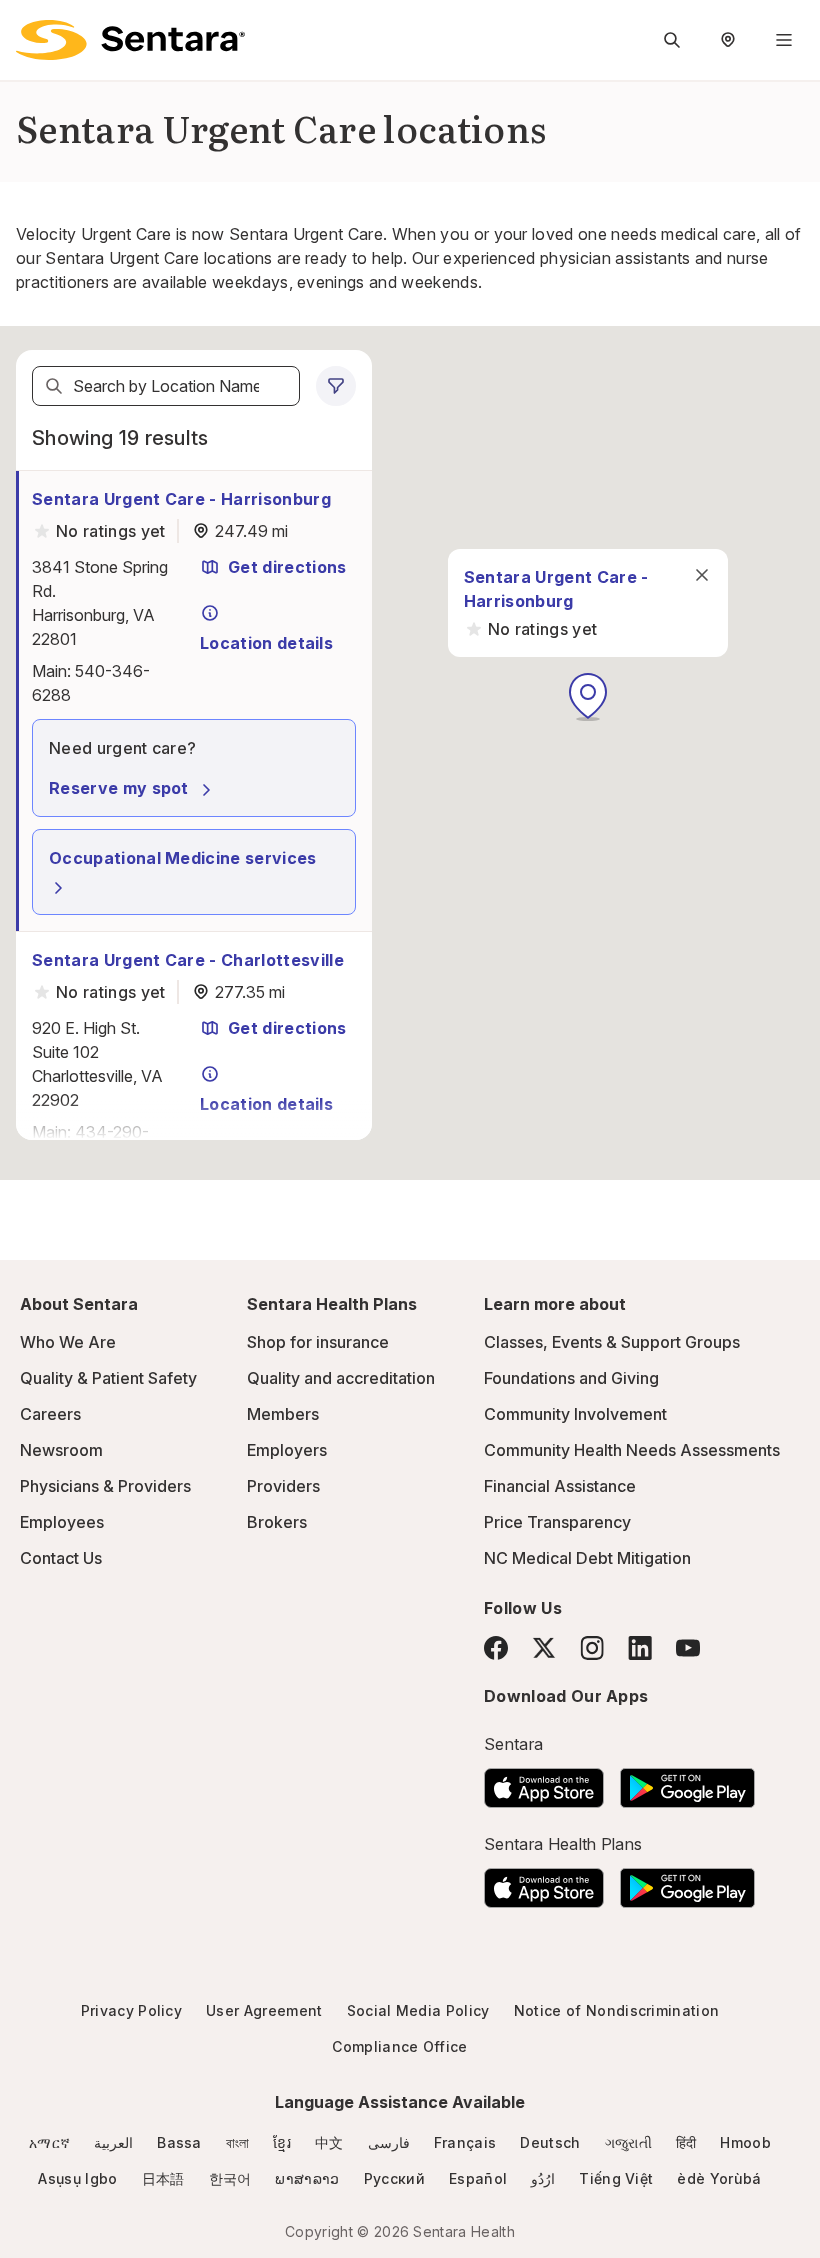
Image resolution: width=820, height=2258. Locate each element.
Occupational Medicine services (183, 858)
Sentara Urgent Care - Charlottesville (188, 960)
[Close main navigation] (702, 575)
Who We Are (68, 1342)
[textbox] (166, 386)
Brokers (277, 1522)
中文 (329, 2142)
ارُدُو (543, 2178)
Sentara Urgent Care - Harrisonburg (181, 499)
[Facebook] (496, 1648)
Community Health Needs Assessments (632, 1450)
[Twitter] (544, 1648)
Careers (50, 1414)
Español (478, 2178)
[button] (588, 697)
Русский (394, 2178)
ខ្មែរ (282, 2142)
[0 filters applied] (336, 386)
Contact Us (61, 1558)
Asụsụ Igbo (77, 2178)
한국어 (230, 2178)
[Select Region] (728, 40)
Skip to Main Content (30, 28)
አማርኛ (49, 2142)
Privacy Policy (131, 2010)
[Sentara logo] (130, 40)
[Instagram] (592, 1647)
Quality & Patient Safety (108, 1378)
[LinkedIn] (640, 1647)
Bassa (179, 2142)
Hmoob (745, 2142)
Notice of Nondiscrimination (617, 2010)
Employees (62, 1522)
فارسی (389, 2142)
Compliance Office (399, 2046)
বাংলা (238, 2142)
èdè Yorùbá (719, 2178)
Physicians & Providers (105, 1486)
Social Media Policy (418, 2010)
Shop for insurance (318, 1342)
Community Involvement (575, 1414)
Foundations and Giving (571, 1378)
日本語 (163, 2178)
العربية (113, 2142)
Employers (287, 1450)
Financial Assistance (560, 1486)
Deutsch (550, 2142)
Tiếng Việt (616, 2178)
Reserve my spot (119, 788)
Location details (266, 643)
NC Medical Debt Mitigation (587, 1558)
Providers (283, 1486)
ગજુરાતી (628, 2142)
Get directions (287, 567)
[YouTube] (688, 1648)
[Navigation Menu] (784, 40)
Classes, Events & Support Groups (612, 1342)
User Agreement (264, 2010)
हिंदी (686, 2142)
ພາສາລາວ (307, 2178)
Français (465, 2142)
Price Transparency (557, 1522)
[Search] (54, 386)
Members (283, 1414)
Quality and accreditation (341, 1378)
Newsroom (61, 1450)
